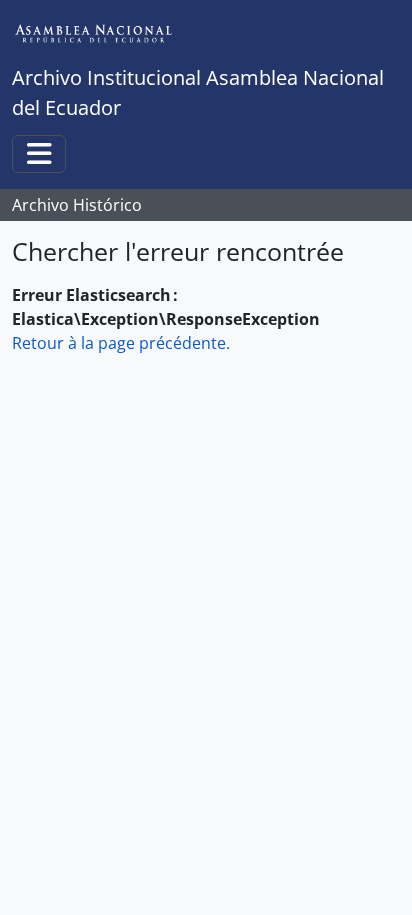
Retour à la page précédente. (121, 343)
